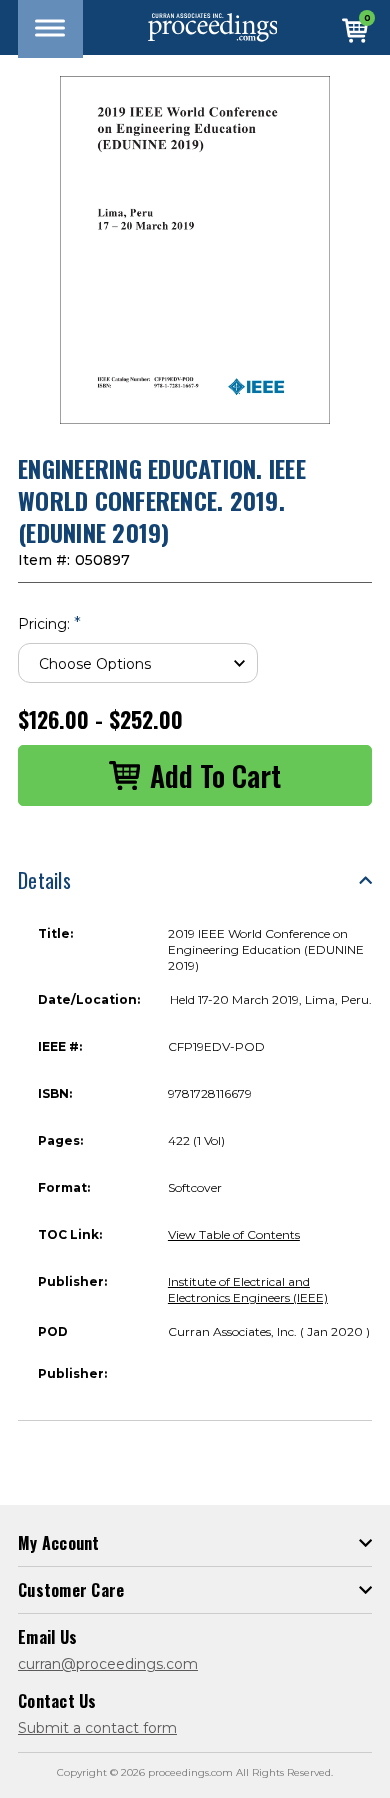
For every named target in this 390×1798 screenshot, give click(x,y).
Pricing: (49, 623)
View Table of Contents (234, 1234)
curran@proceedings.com (108, 1664)
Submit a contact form (97, 1728)
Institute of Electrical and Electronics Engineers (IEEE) (248, 1289)
